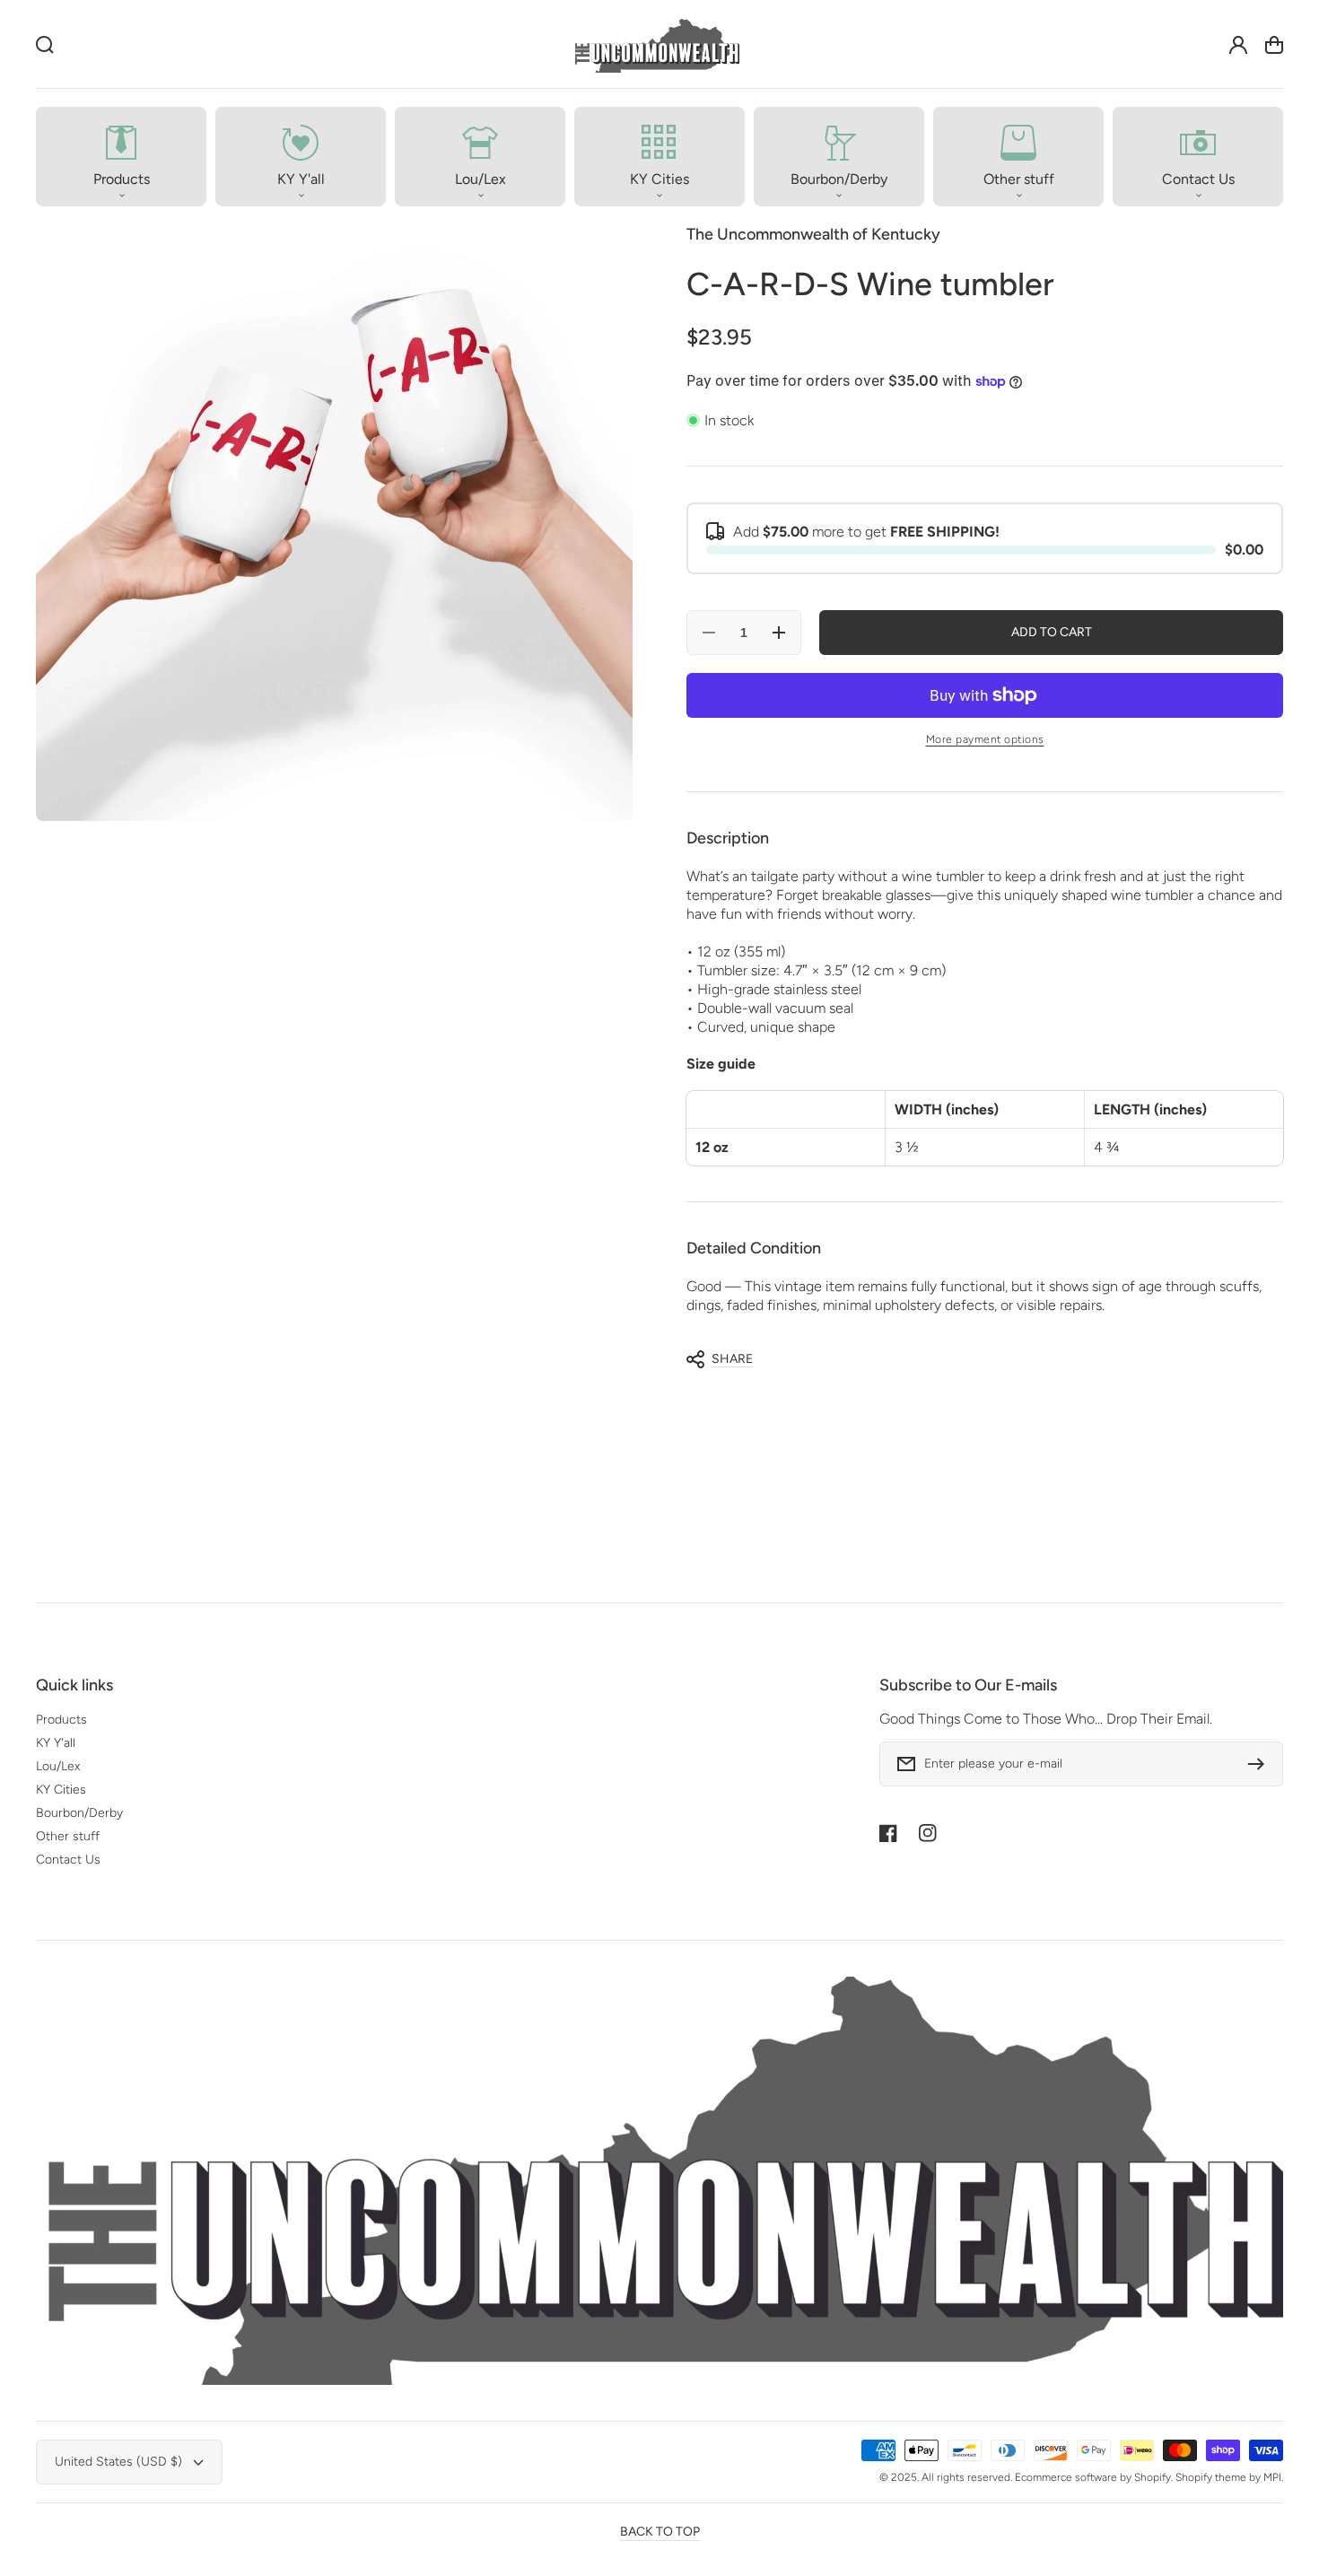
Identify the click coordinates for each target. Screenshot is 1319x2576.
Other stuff (68, 1836)
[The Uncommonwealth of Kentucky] (656, 44)
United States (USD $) (118, 2462)
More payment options (985, 739)
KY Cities (61, 1790)
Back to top (660, 2532)
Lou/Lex (58, 1766)
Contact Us (68, 1860)
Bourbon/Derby (79, 1813)
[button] (121, 157)
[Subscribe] (1261, 1764)
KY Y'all (56, 1743)
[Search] (45, 45)
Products (61, 1720)
